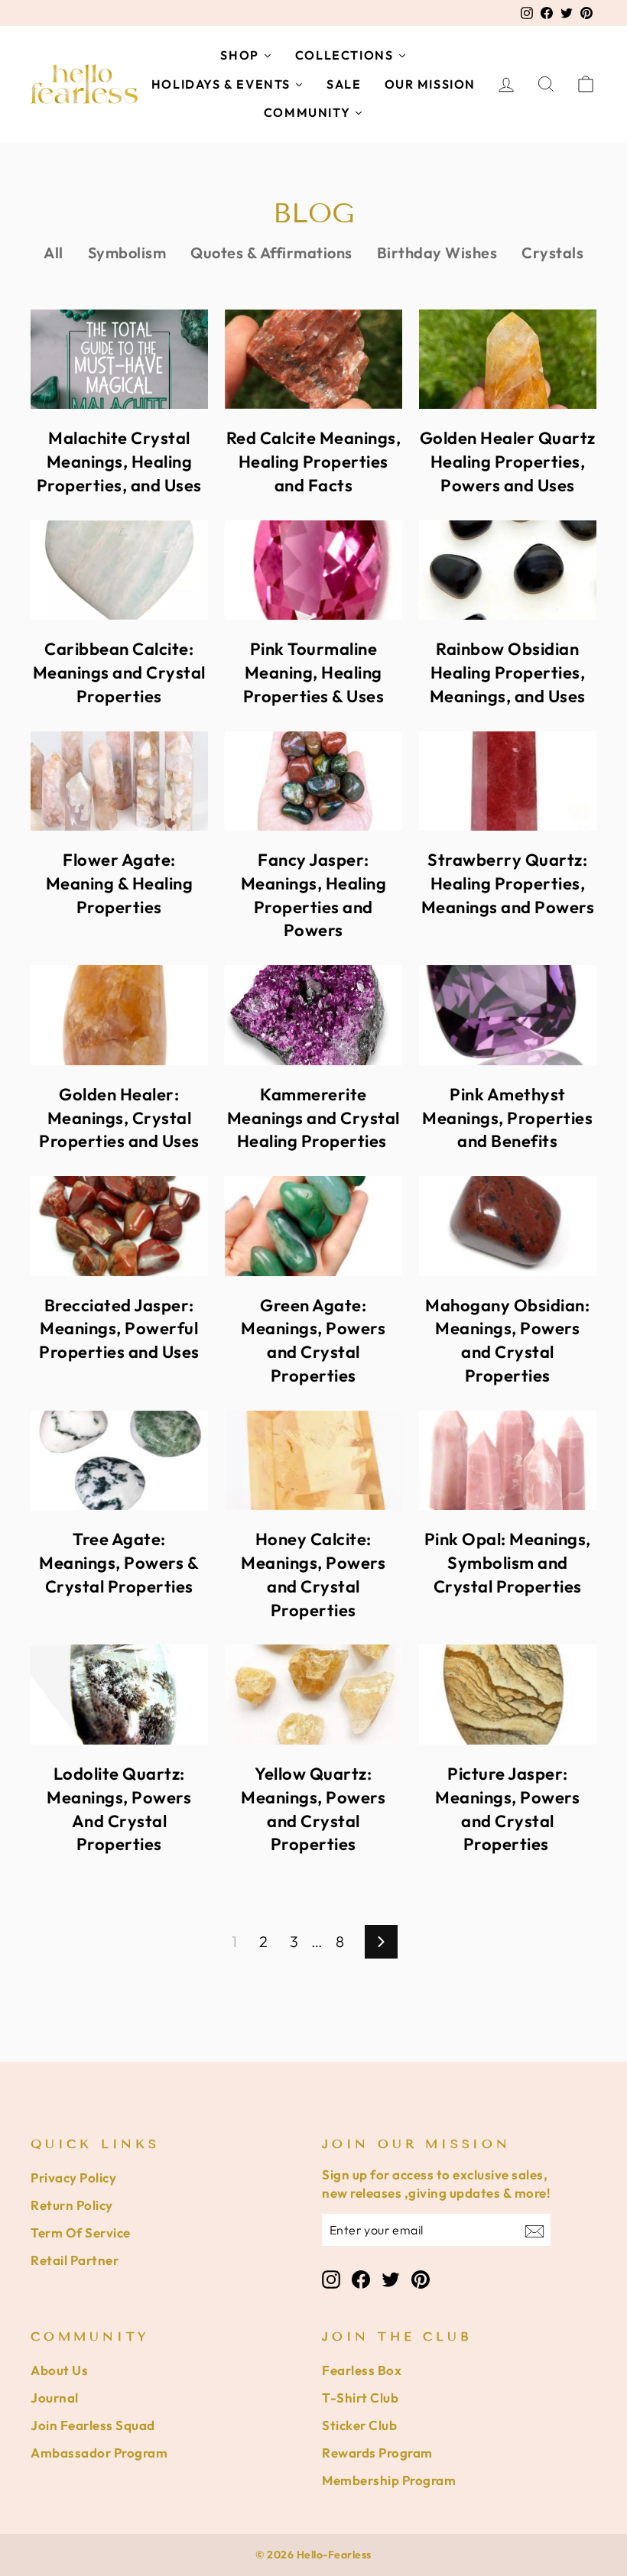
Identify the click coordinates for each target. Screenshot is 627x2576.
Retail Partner (75, 2260)
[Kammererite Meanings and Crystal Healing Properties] (313, 1015)
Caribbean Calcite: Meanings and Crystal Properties (119, 672)
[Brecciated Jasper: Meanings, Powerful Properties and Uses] (119, 1226)
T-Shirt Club (360, 2398)
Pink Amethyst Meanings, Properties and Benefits (507, 1118)
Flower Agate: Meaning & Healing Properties (120, 883)
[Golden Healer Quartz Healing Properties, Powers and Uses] (508, 359)
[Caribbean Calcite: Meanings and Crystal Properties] (119, 570)
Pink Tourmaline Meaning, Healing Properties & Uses (314, 672)
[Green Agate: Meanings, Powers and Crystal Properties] (313, 1226)
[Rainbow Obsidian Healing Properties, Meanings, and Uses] (508, 570)
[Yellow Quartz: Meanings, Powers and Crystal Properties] (313, 1694)
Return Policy (72, 2205)
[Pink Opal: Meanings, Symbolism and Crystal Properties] (508, 1460)
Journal (55, 2398)
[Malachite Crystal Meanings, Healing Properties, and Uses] (119, 359)
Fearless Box (362, 2370)
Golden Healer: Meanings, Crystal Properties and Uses (119, 1118)
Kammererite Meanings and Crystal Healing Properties (313, 1118)
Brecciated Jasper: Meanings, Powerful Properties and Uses (119, 1329)
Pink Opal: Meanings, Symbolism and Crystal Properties (508, 1563)
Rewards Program (377, 2453)
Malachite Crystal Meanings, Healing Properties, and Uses (119, 462)
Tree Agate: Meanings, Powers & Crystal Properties (119, 1563)
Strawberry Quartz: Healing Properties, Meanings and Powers (508, 883)
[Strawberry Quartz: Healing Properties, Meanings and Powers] (508, 781)
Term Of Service (81, 2233)
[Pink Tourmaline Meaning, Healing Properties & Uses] (313, 570)
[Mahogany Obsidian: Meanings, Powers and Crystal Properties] (508, 1226)
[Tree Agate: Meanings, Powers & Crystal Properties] (119, 1460)
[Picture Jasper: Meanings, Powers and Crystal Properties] (508, 1694)
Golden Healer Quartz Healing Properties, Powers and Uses (508, 462)
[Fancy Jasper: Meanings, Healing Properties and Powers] (313, 781)
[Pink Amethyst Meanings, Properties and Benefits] (508, 1015)
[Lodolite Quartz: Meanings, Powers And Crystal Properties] (119, 1694)
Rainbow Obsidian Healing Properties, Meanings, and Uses (508, 672)
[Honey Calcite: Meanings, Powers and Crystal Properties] (313, 1460)
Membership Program (389, 2480)
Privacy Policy (73, 2177)
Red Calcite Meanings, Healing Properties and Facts (314, 462)
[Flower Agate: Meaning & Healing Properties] (119, 781)
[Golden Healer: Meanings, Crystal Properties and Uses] (119, 1015)
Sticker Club (359, 2425)
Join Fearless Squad (93, 2425)
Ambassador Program (99, 2453)
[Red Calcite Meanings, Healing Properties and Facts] (313, 359)
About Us (59, 2370)
